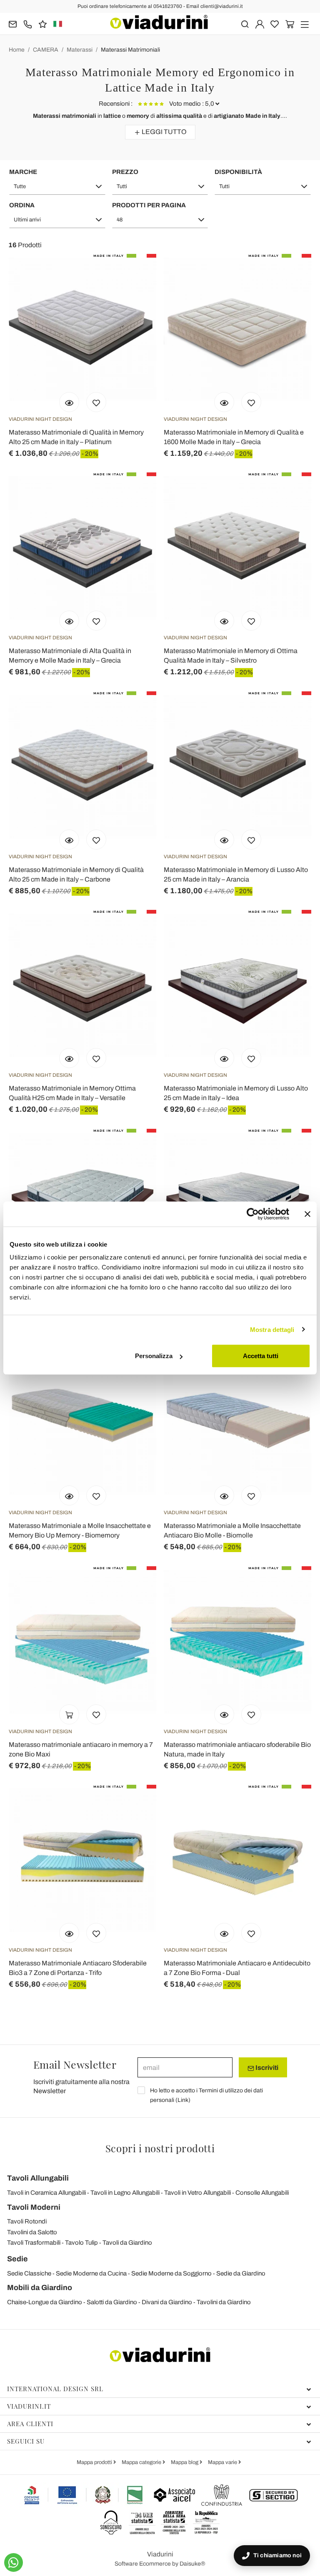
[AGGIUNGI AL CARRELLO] (69, 1714)
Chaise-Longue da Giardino (45, 2302)
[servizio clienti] (28, 24)
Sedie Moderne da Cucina (91, 2273)
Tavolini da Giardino (224, 2302)
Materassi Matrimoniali (130, 50)
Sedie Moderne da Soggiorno (171, 2273)
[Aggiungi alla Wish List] (96, 402)
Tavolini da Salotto (32, 2232)
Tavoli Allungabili (38, 2178)
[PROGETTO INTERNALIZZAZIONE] (84, 2495)
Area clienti (30, 2424)
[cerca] (245, 24)
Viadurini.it (29, 2406)
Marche (23, 172)
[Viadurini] (159, 22)
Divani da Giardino (167, 2302)
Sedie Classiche (29, 2273)
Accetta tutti (261, 1356)
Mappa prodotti (95, 2462)
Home (17, 50)
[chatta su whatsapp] (14, 2562)
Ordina (22, 205)
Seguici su (26, 2441)
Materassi (80, 50)
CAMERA (46, 50)
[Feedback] (43, 24)
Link (183, 2100)
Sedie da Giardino (241, 2273)
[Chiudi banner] (307, 1214)
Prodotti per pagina (149, 205)
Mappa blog (185, 2462)
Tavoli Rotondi (27, 2221)
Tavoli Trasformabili (34, 2243)
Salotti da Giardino (112, 2302)
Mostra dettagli (272, 1329)
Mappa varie (223, 2462)
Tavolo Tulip (81, 2243)
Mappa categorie (142, 2462)
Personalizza (154, 1356)
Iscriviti (266, 2068)
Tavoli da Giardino (127, 2243)
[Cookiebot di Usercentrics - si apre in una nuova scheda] (253, 1214)
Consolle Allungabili (262, 2193)
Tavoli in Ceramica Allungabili (46, 2193)
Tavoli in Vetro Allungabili (197, 2193)
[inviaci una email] (13, 24)
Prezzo (125, 172)
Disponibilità (238, 172)
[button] (57, 186)
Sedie (17, 2259)
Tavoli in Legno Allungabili (125, 2193)
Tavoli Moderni (34, 2207)
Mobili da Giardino (40, 2288)
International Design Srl (55, 2389)
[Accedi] (260, 24)
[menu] (305, 24)
